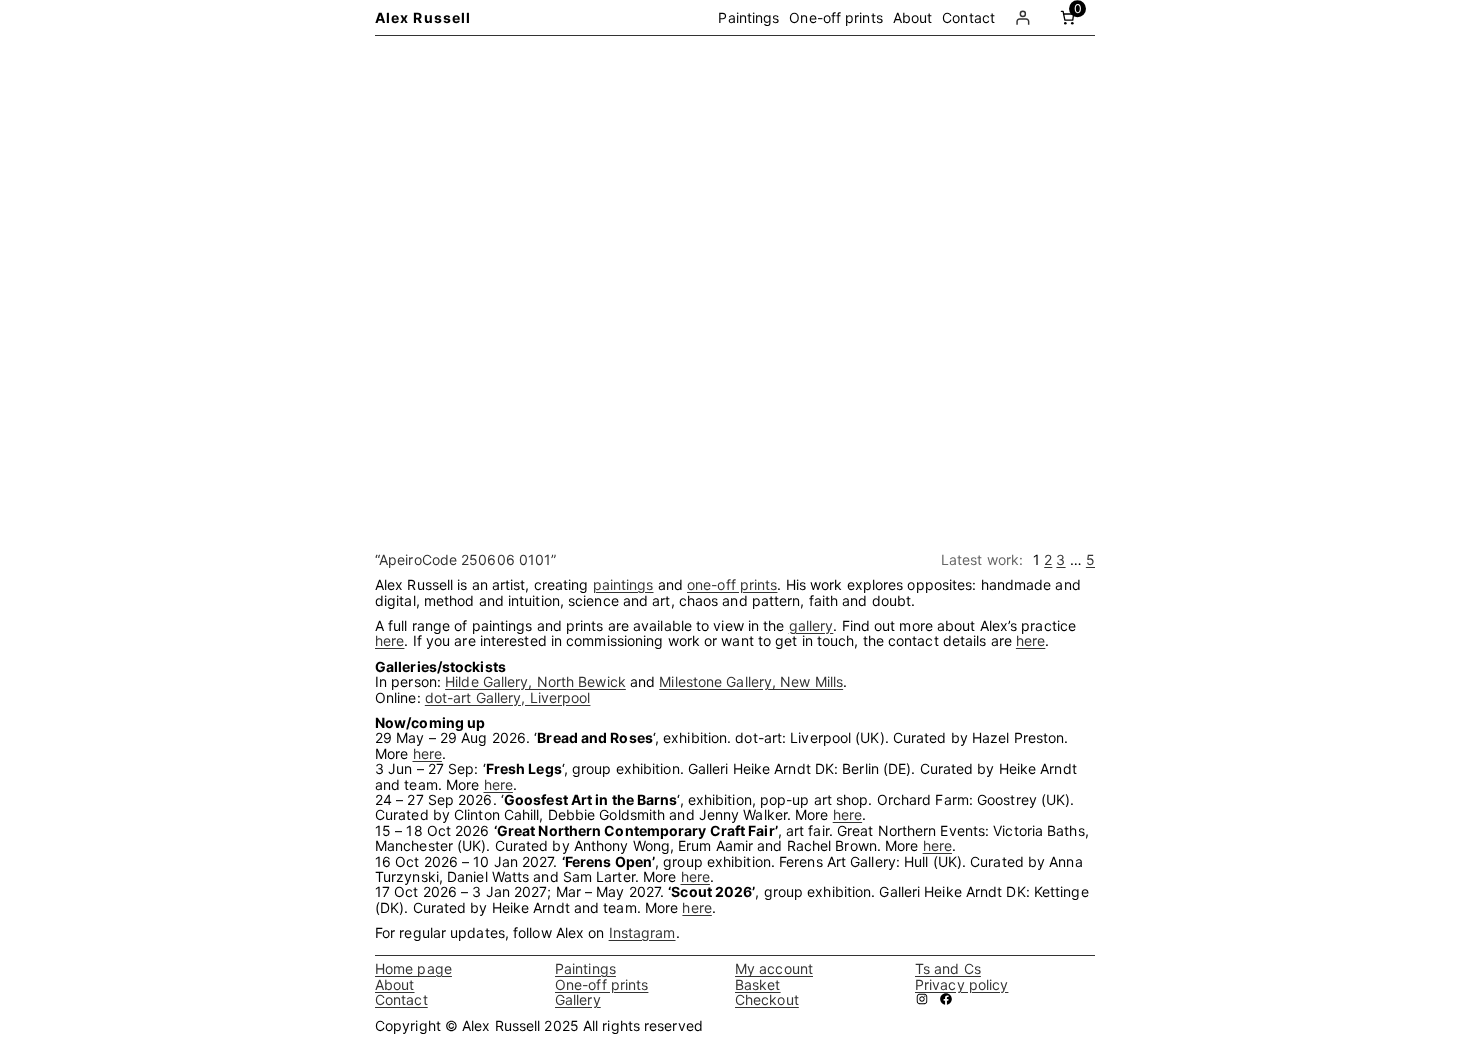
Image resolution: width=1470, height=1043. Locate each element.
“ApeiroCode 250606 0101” (465, 559)
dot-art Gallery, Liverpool (508, 697)
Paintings (585, 968)
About (395, 984)
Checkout (767, 999)
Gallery (578, 999)
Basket (758, 984)
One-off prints (601, 984)
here (389, 640)
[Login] (1022, 17)
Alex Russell (423, 17)
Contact (401, 999)
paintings (623, 584)
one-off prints (732, 584)
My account (774, 968)
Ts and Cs (948, 968)
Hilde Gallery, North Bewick (535, 681)
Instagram (642, 932)
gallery (811, 625)
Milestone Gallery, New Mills (751, 681)
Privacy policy (961, 984)
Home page (413, 968)
